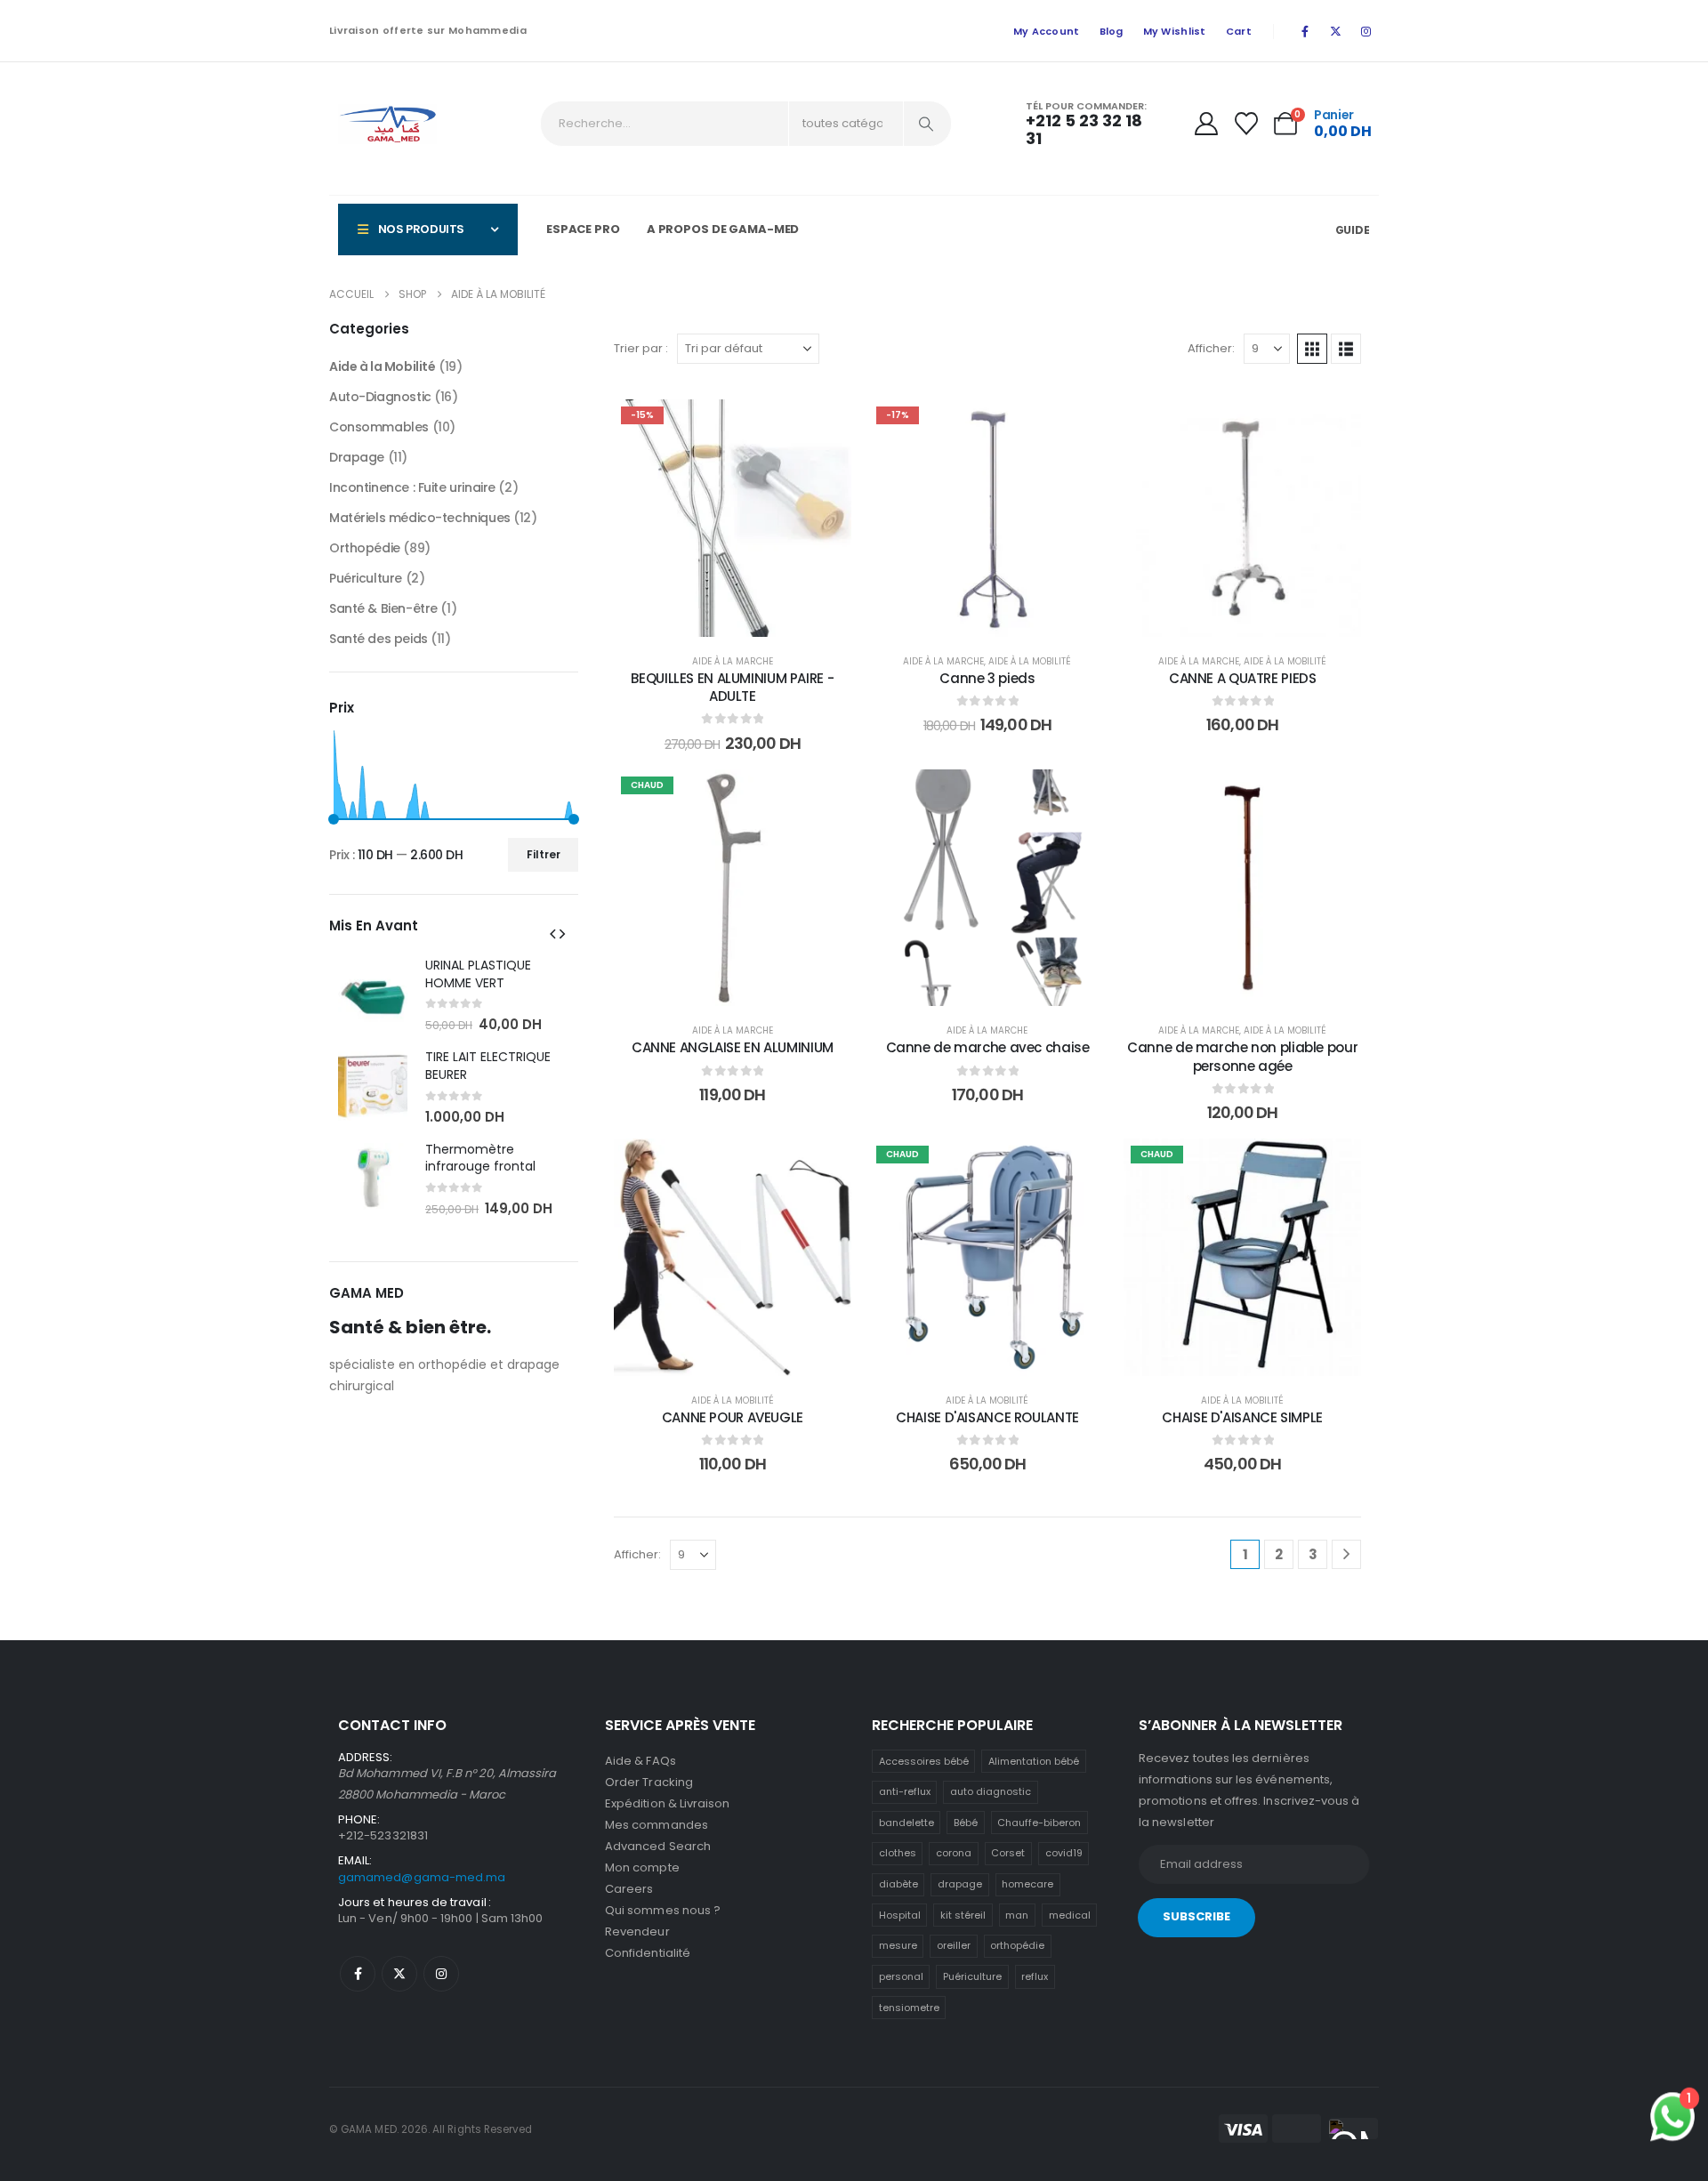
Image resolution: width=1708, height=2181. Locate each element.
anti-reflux (905, 1791)
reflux (1035, 1976)
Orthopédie (365, 548)
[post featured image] (373, 994)
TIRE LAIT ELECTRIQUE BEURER (488, 1066)
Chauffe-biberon (1039, 1823)
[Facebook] (1305, 31)
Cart (1239, 31)
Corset (1008, 1853)
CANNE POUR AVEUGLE (733, 1417)
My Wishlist (1175, 31)
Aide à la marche (733, 661)
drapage (960, 1884)
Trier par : (641, 348)
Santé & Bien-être (383, 608)
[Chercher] (926, 124)
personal (901, 1976)
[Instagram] (1366, 31)
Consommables (379, 427)
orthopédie (1017, 1945)
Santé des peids (379, 639)
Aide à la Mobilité (1030, 661)
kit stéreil (963, 1915)
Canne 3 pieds (987, 678)
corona (954, 1853)
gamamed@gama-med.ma (422, 1877)
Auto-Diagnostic (380, 397)
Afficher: (1211, 348)
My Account (1047, 31)
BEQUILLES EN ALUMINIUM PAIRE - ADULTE (732, 687)
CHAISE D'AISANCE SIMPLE (1242, 1417)
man (1017, 1915)
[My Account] (1206, 124)
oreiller (954, 1945)
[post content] (733, 518)
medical (1070, 1915)
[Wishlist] (1246, 124)
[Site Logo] (387, 124)
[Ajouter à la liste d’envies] (825, 426)
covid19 (1064, 1853)
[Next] (1346, 1554)
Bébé (966, 1823)
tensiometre (909, 2008)
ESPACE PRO (583, 229)
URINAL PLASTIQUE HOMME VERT (478, 974)
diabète (898, 1884)
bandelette (906, 1823)
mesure (898, 1945)
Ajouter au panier (745, 619)
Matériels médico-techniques (420, 518)
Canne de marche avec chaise (988, 1047)
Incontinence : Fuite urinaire (412, 487)
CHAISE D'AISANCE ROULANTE (987, 1417)
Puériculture (366, 578)
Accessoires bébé (924, 1761)
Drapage (357, 457)
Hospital (900, 1915)
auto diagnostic (991, 1791)
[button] (1312, 349)
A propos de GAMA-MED (723, 229)
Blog (1112, 31)
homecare (1027, 1884)
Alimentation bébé (1034, 1761)
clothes (898, 1853)
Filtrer (544, 854)
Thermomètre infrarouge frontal (480, 1158)
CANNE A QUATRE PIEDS (1243, 678)
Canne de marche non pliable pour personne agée (1242, 1056)
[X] (1335, 31)
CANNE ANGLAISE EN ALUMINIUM (733, 1047)
